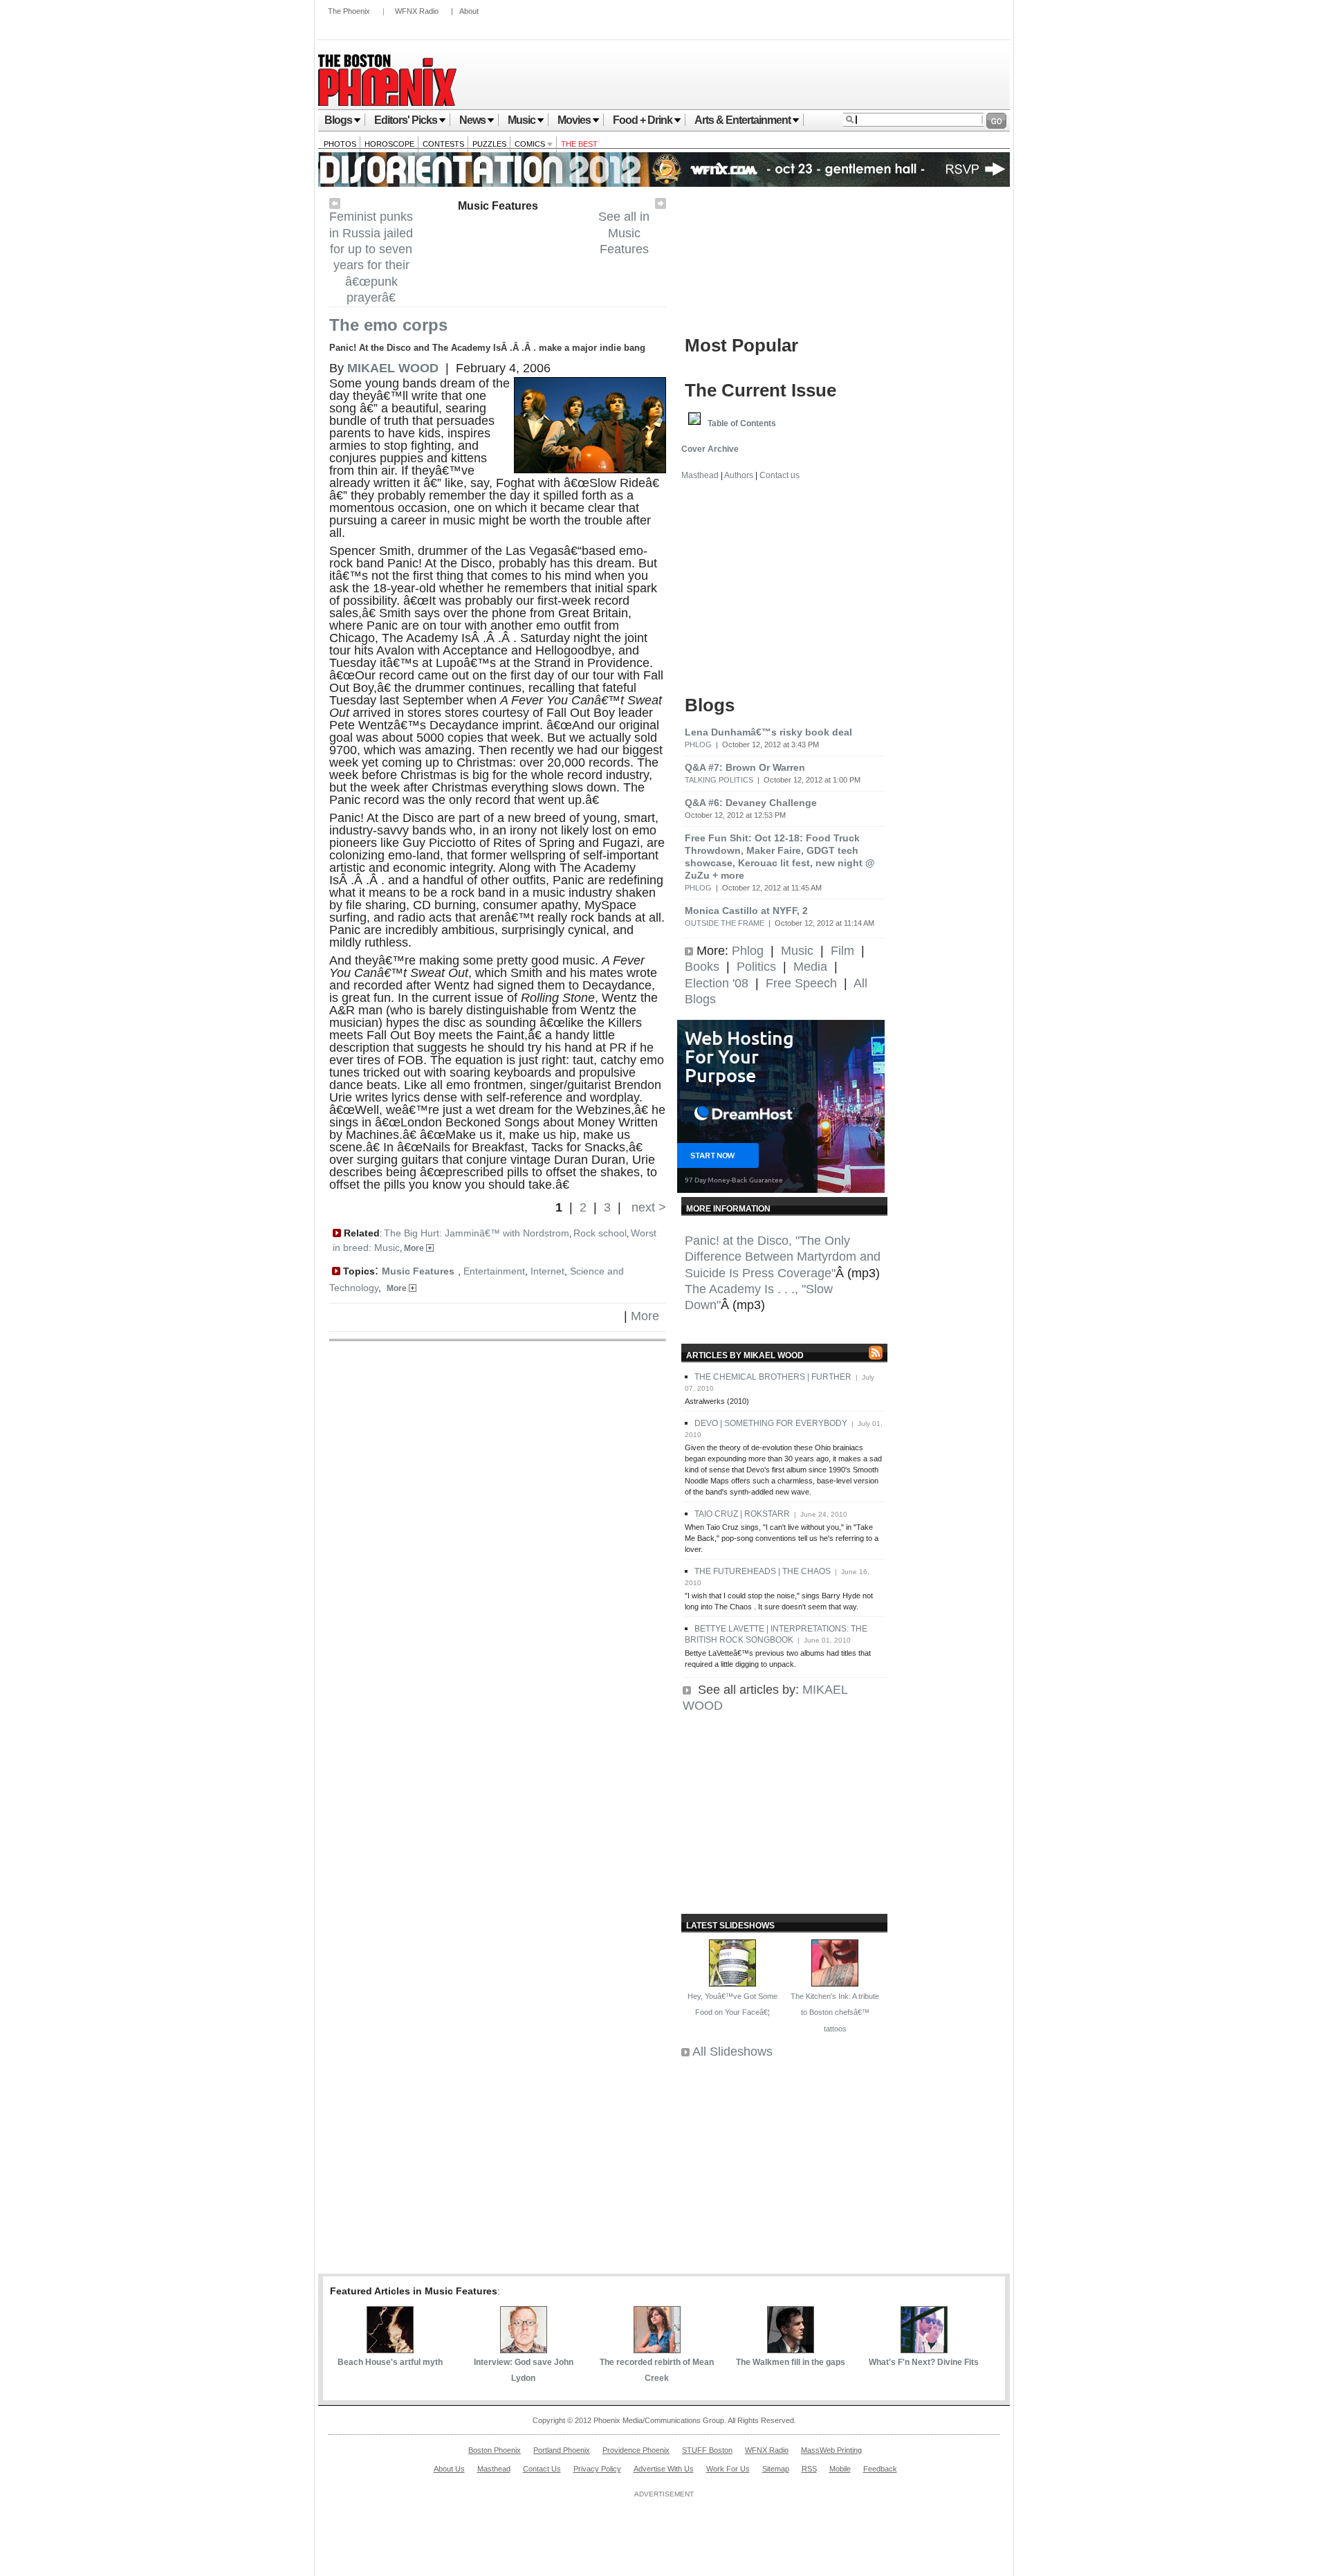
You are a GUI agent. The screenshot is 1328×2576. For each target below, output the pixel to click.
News (472, 120)
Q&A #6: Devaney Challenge (751, 803)
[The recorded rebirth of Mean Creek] (657, 2349)
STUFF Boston (707, 2450)
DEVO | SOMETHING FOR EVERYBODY (771, 1423)
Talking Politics (719, 780)
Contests (443, 144)
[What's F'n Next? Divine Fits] (924, 2349)
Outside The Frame (725, 923)
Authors (739, 475)
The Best (579, 144)
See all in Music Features (624, 233)
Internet (547, 1271)
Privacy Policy (597, 2469)
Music (522, 120)
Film (842, 951)
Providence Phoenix (636, 2450)
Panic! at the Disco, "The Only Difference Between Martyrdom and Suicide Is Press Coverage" (783, 1257)
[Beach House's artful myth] (390, 2349)
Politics (756, 967)
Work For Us (728, 2469)
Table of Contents (742, 423)
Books (702, 967)
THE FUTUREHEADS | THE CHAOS (763, 1571)
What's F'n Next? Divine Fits (924, 2362)
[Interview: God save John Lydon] (524, 2349)
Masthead (700, 475)
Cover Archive (710, 449)
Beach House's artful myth (390, 2362)
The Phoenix (349, 11)
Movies (574, 120)
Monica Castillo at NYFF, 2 (746, 911)
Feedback (880, 2469)
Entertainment (494, 1271)
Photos (340, 144)
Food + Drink (643, 120)
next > (647, 1207)
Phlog (698, 745)
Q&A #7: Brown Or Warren (745, 767)
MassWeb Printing (831, 2450)
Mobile (840, 2469)
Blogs (338, 120)
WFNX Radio (417, 11)
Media (810, 967)
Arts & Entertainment (743, 120)
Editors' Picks (406, 120)
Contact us (780, 475)
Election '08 (717, 983)
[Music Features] (661, 205)
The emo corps (388, 325)
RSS (809, 2469)
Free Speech (801, 983)
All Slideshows (732, 2052)
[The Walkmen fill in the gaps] (791, 2349)
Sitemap (776, 2469)
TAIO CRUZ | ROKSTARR (742, 1514)
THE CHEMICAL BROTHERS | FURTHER (773, 1377)
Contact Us (542, 2469)
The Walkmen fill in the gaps (791, 2362)
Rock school (600, 1233)
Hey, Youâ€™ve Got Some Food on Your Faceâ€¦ (732, 2004)
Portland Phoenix (562, 2450)
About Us (449, 2469)
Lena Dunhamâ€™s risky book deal (768, 732)
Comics (531, 144)
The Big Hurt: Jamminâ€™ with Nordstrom (477, 1233)
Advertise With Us (664, 2469)
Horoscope (389, 144)
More (415, 1248)
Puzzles (489, 144)
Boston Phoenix (495, 2450)
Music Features (498, 206)
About (469, 11)
